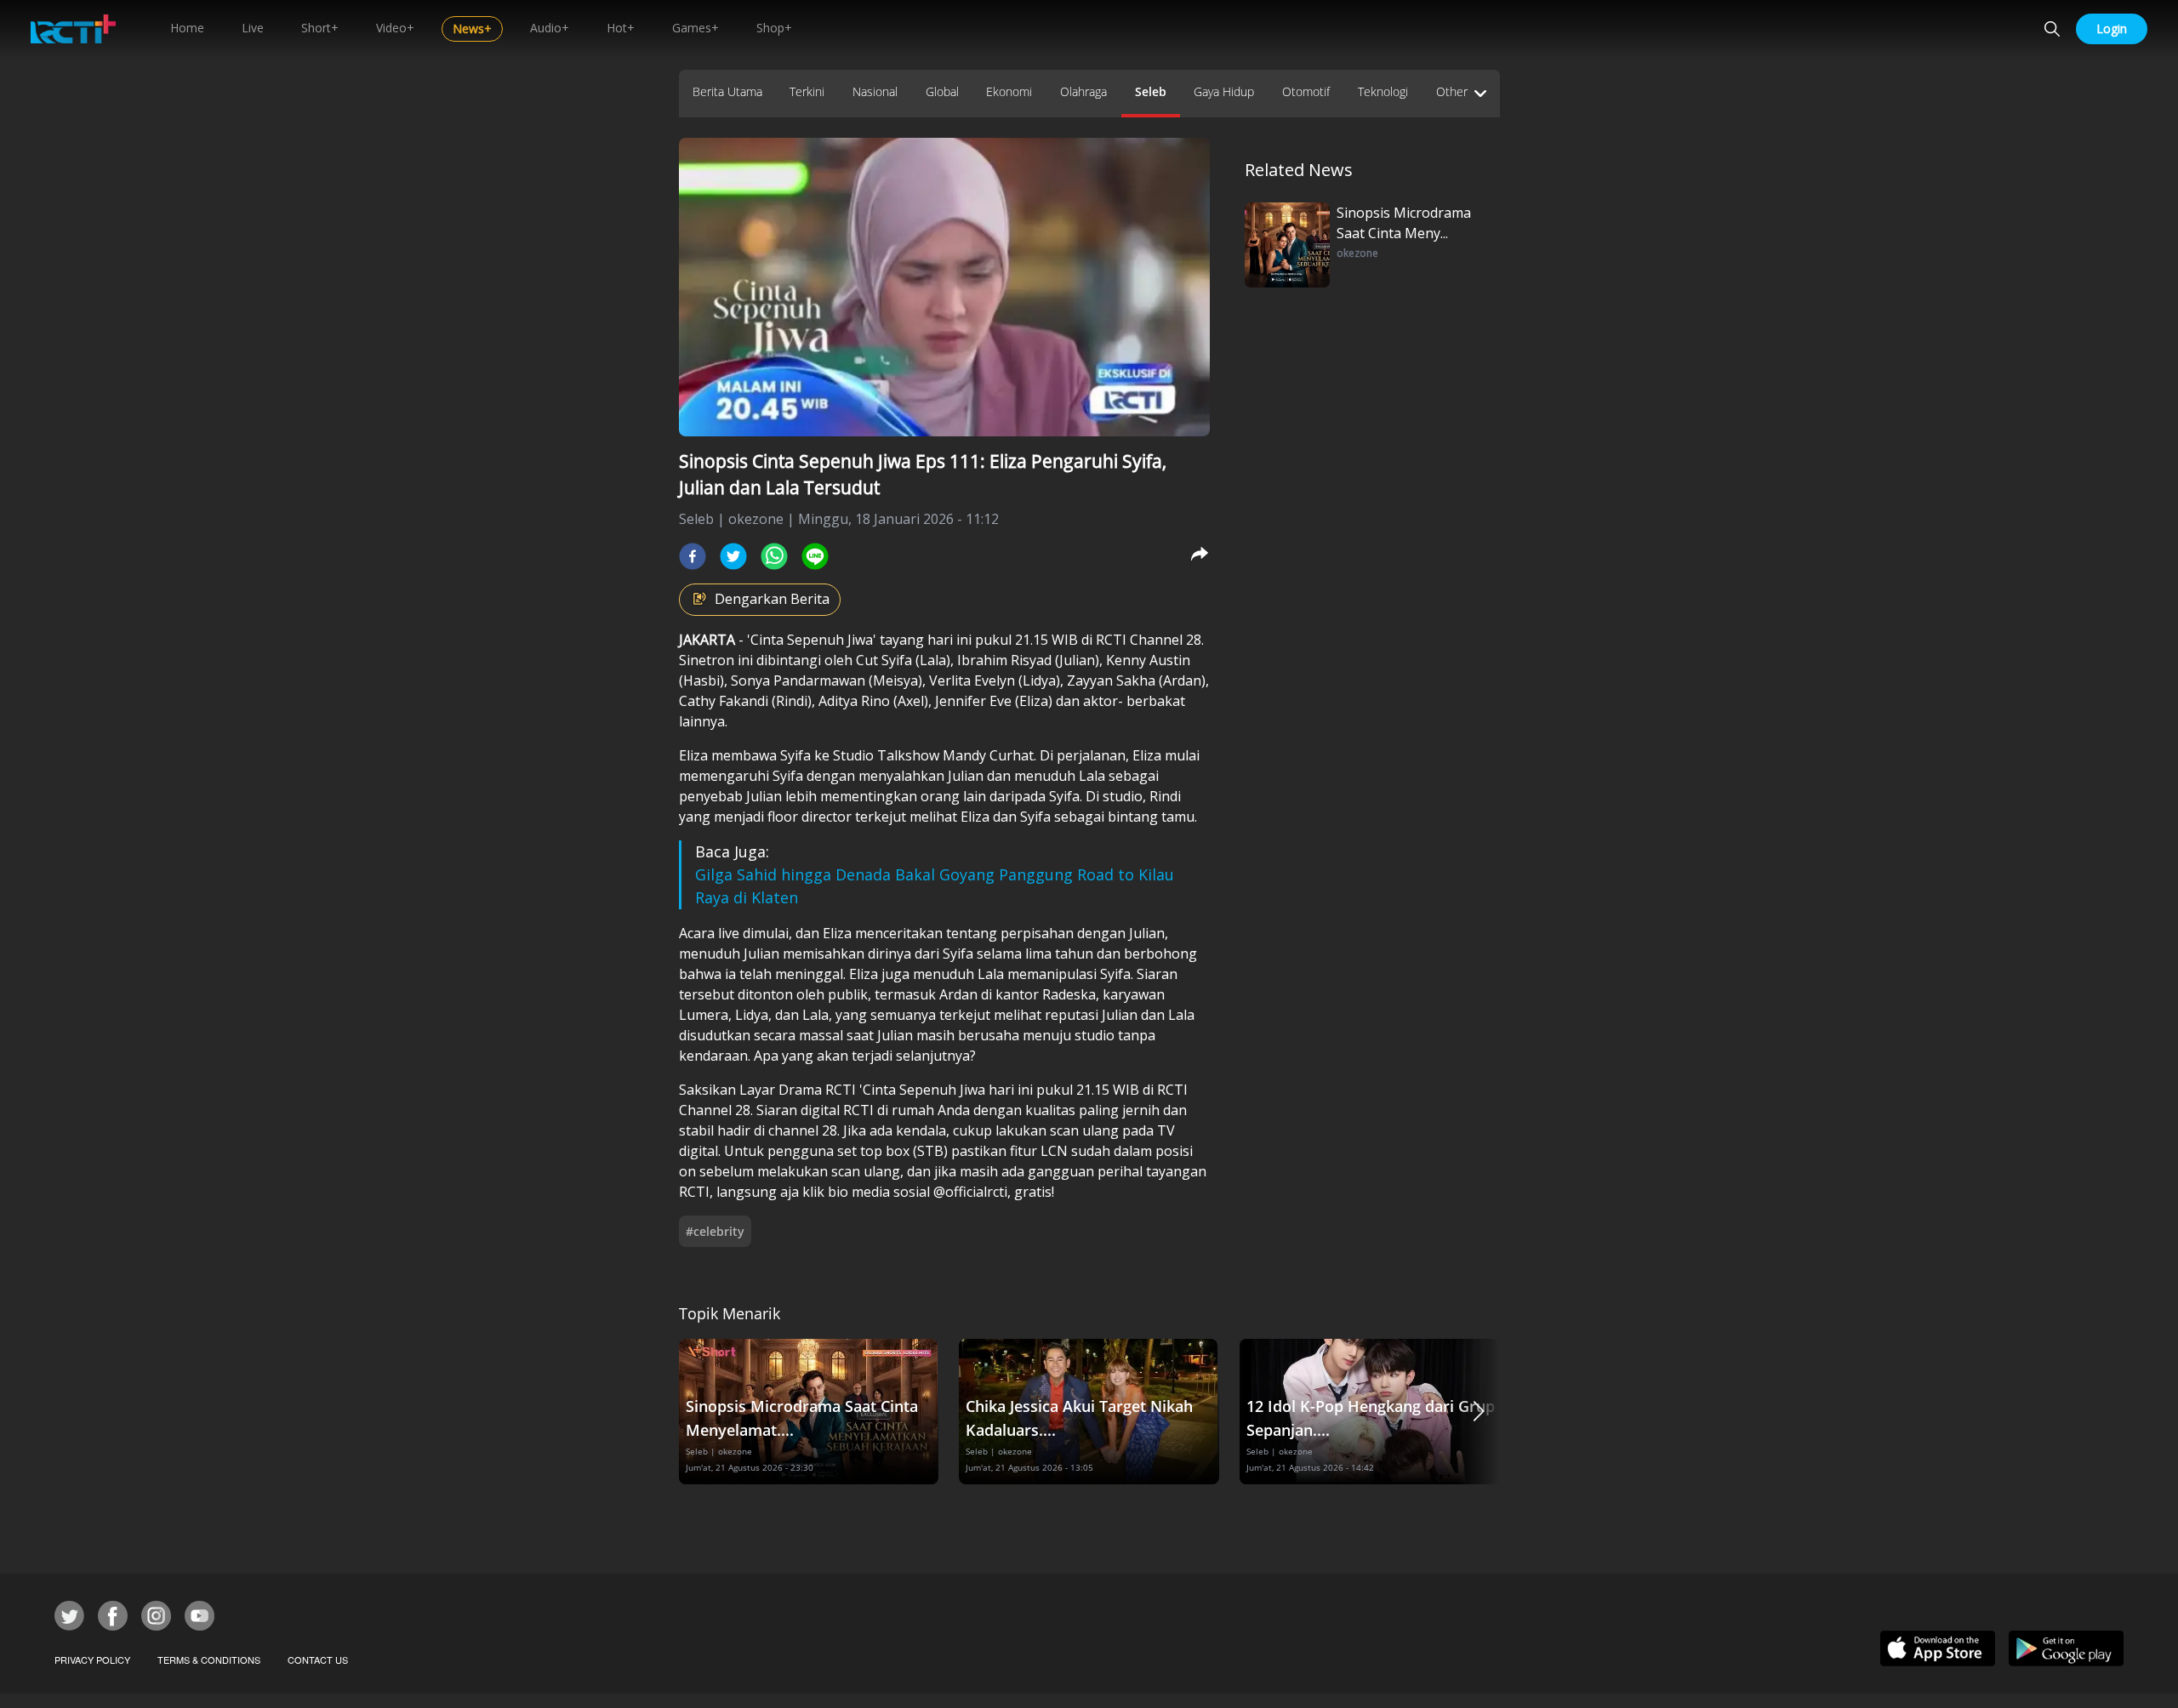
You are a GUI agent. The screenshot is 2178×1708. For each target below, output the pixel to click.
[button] (1479, 1412)
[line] (815, 556)
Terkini (807, 91)
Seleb (1151, 91)
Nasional (875, 91)
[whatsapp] (774, 556)
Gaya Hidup (1224, 91)
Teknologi (1383, 91)
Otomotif (1306, 91)
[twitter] (733, 556)
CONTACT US (318, 1660)
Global (942, 91)
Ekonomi (1009, 91)
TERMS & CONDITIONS (209, 1660)
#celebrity (715, 1231)
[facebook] (693, 556)
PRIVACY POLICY (92, 1660)
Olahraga (1083, 91)
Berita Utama (727, 91)
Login (2112, 28)
